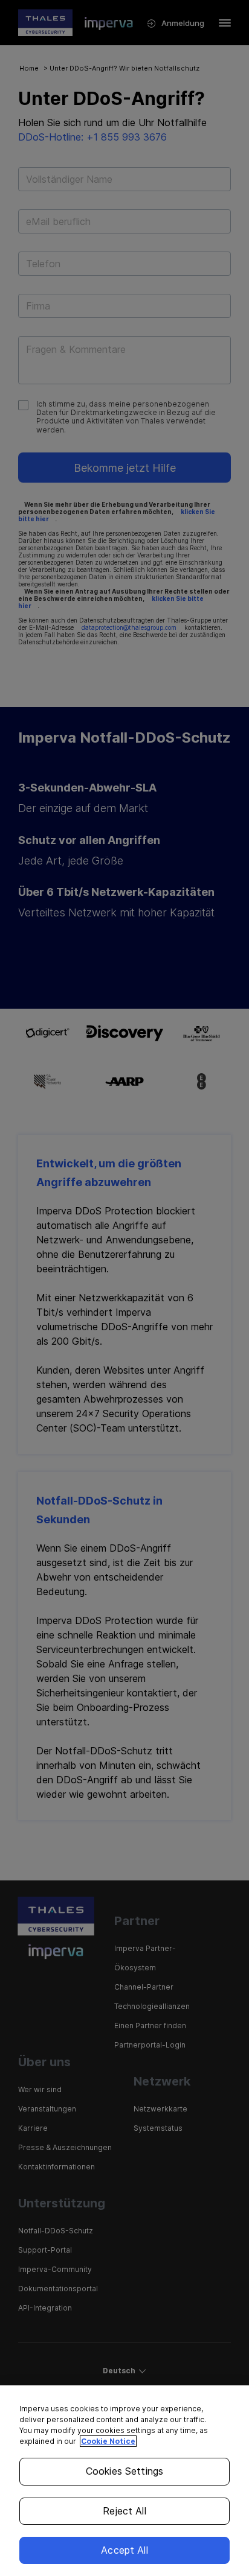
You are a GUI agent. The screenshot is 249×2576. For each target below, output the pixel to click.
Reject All (124, 2511)
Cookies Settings (125, 2471)
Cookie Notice (108, 2441)
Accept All (124, 2550)
